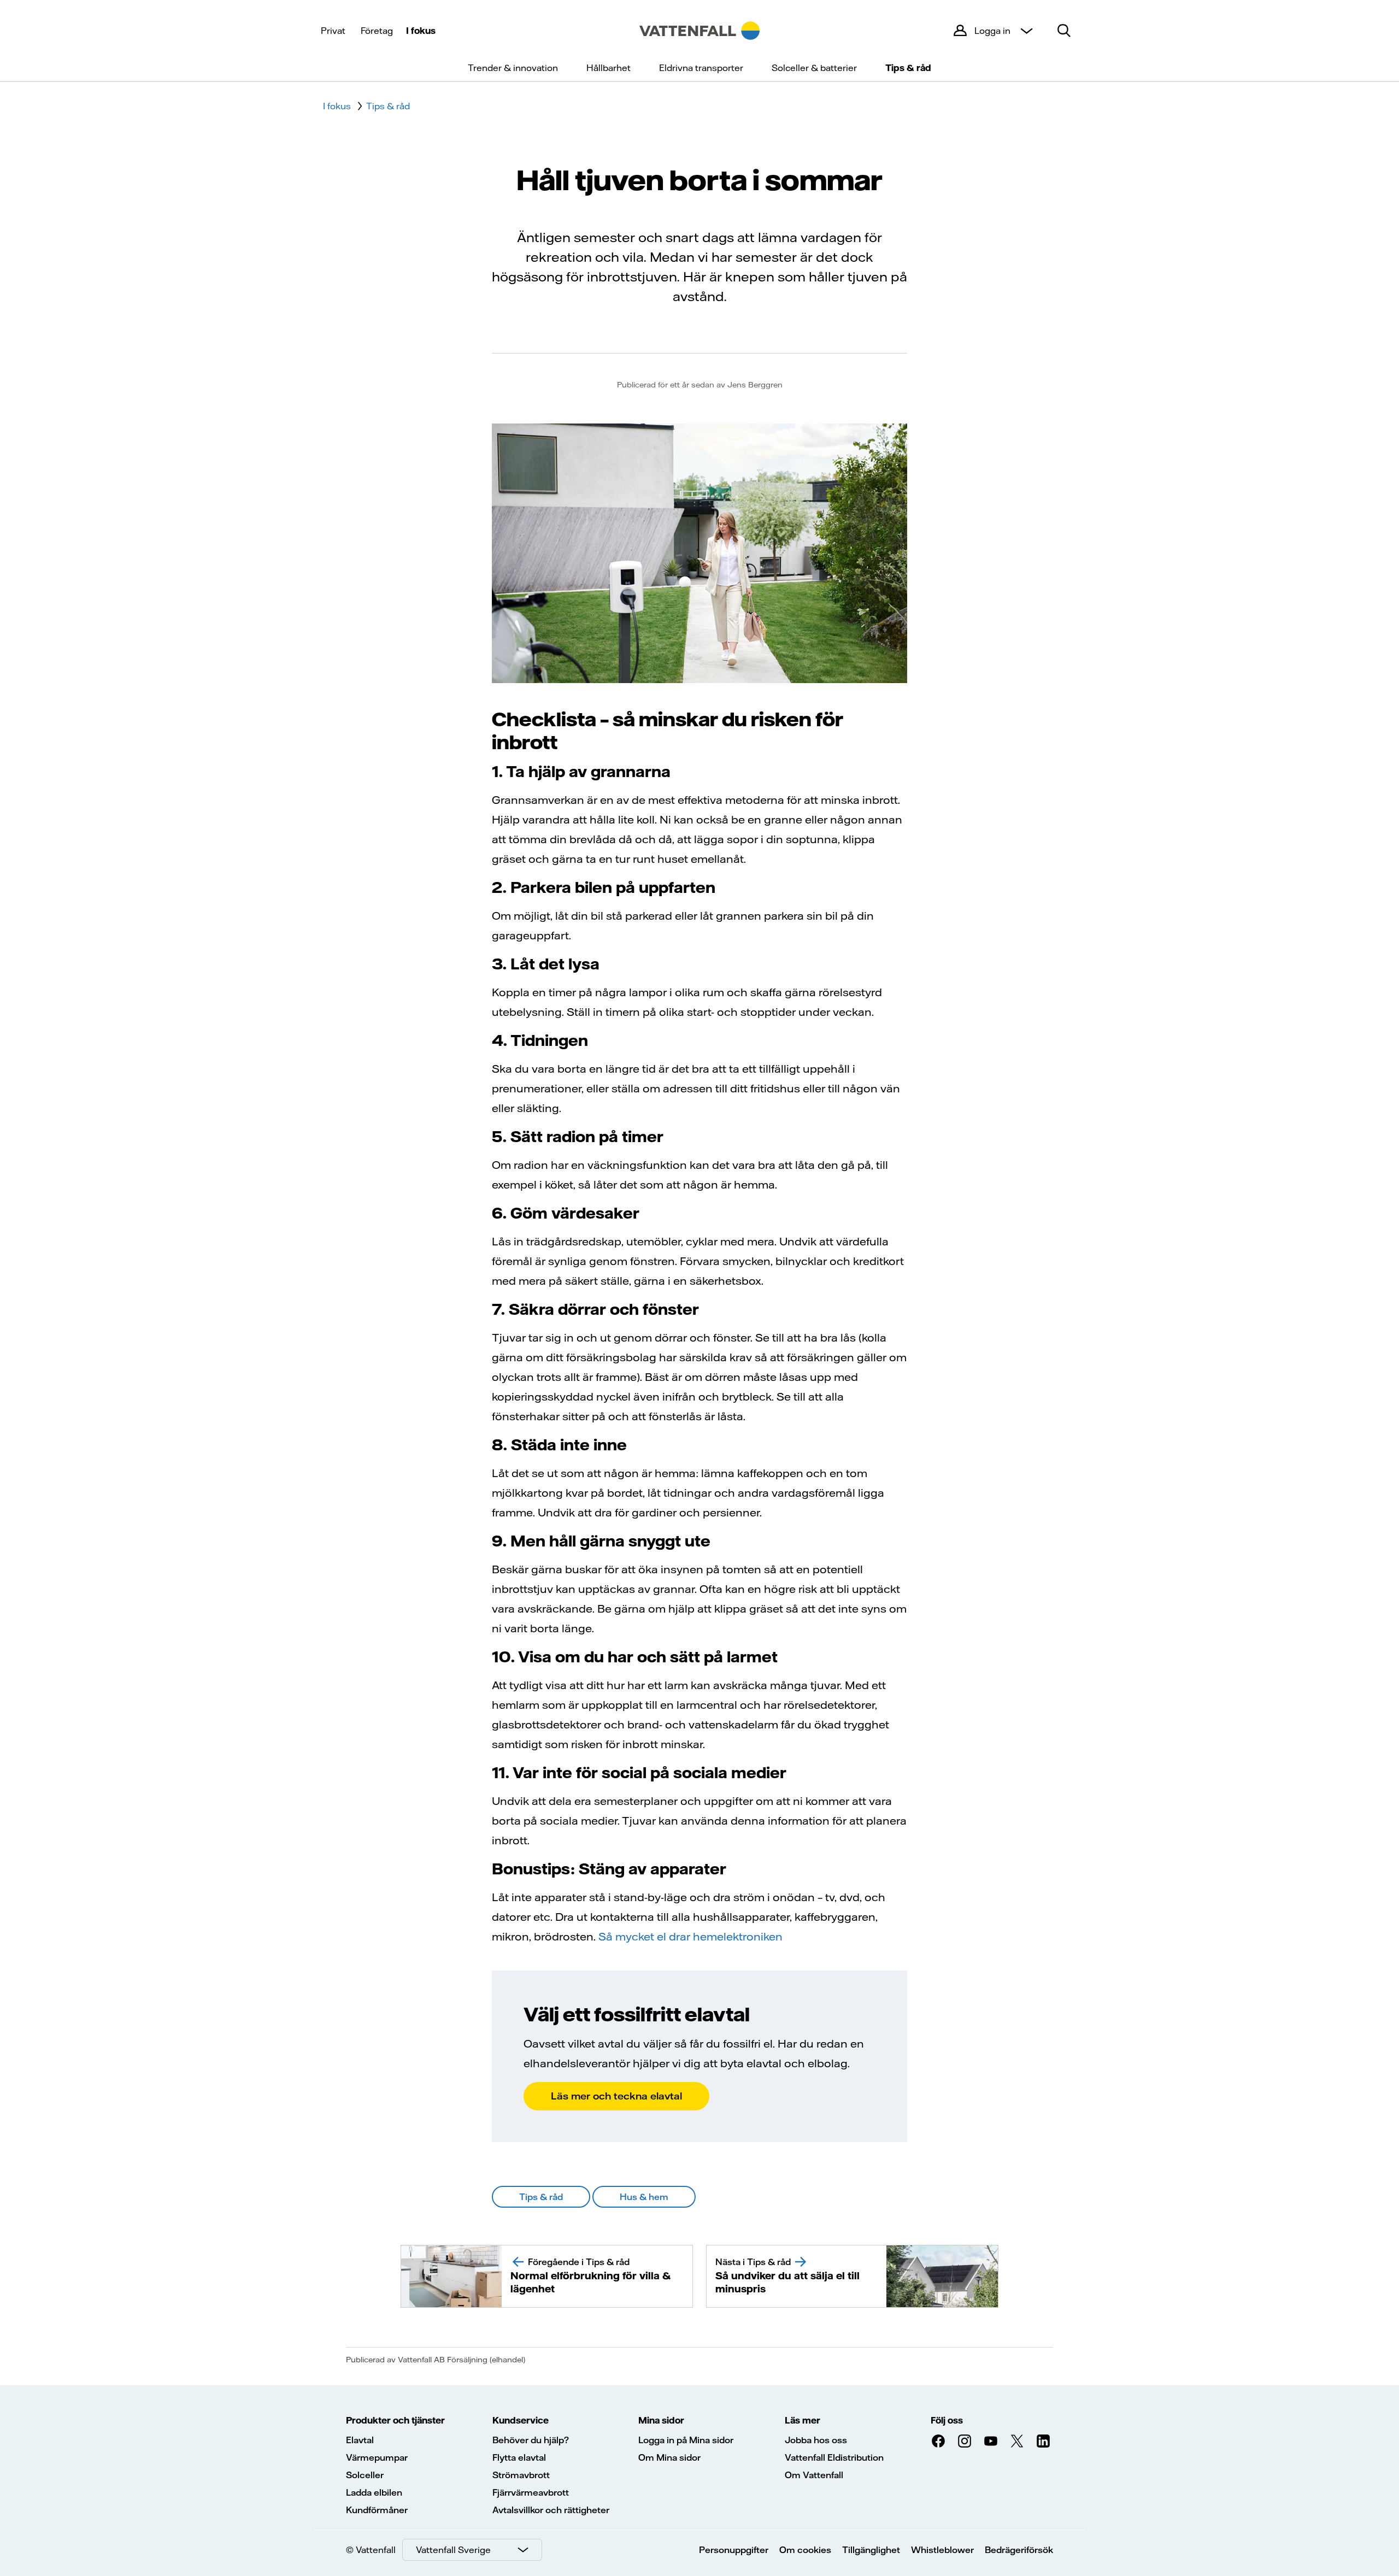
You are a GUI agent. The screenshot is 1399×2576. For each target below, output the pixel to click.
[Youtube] (991, 2441)
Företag (377, 31)
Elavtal (360, 2440)
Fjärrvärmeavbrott (531, 2492)
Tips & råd (908, 68)
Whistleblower (942, 2550)
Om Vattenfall (814, 2475)
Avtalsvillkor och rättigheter (551, 2510)
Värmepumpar (377, 2457)
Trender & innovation (513, 68)
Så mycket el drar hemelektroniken (690, 1936)
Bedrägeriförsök (1019, 2550)
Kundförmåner (377, 2510)
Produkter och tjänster (395, 2420)
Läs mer (803, 2420)
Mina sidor (661, 2420)
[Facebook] (938, 2441)
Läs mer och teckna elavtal (616, 2096)
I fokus (421, 31)
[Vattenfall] (699, 31)
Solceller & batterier (814, 68)
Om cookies (805, 2550)
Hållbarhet (609, 68)
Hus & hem (644, 2197)
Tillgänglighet (871, 2550)
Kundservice (521, 2420)
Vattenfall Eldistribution (834, 2457)
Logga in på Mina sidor (686, 2440)
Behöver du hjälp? (531, 2440)
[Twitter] (1017, 2441)
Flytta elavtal (519, 2457)
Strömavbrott (521, 2475)
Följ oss (947, 2420)
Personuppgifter (734, 2550)
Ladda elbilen (374, 2492)
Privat (333, 31)
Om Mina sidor (669, 2457)
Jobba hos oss (816, 2440)
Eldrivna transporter (701, 68)
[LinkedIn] (1043, 2441)
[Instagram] (965, 2441)
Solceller (365, 2475)
